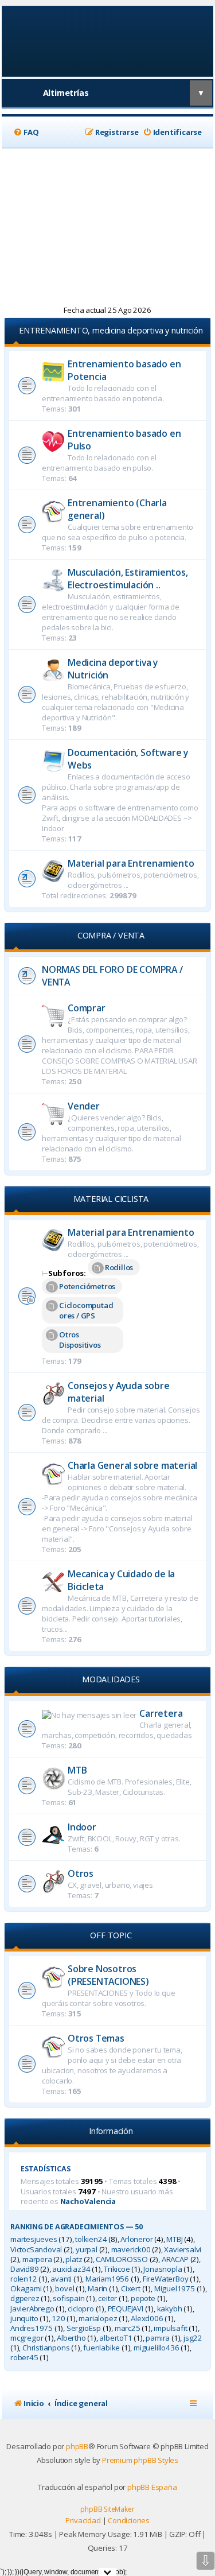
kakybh (170, 2309)
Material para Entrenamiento (131, 863)
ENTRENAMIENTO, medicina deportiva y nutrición (111, 330)
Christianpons (46, 2348)
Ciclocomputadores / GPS (86, 1310)
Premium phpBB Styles (140, 2460)
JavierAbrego (32, 2309)
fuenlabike (101, 2348)
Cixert (131, 2289)
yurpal (87, 2250)
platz (74, 2259)
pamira (158, 2338)
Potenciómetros (87, 1286)
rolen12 (24, 2279)
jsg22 (193, 2338)
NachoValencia (88, 2201)
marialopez (98, 2319)
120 (58, 2319)
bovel (64, 2289)
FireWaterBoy (166, 2279)
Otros (81, 1873)
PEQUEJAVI (126, 2309)
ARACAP (175, 2259)
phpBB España (152, 2487)
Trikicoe (117, 2269)
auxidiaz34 (71, 2269)
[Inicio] (107, 40)
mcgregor (27, 2338)
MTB (77, 1770)
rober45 (24, 2358)
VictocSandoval (36, 2250)
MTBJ (174, 2239)
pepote (143, 2298)
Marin (97, 2289)
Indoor (82, 1827)
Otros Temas (96, 2038)
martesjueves (34, 2239)
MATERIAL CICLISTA (111, 1199)
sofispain (69, 2298)
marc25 (128, 2328)
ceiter (107, 2298)
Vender (84, 1106)
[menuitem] (26, 132)
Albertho (71, 2338)
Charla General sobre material (132, 1465)
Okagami (26, 2289)
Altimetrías (66, 93)
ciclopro (81, 2309)
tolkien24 (91, 2239)
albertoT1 (116, 2338)
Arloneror (136, 2239)
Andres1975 (32, 2328)
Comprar (87, 1008)
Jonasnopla (163, 2269)
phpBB (77, 2446)
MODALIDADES (111, 1679)
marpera (37, 2259)
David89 (25, 2269)
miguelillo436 (156, 2348)
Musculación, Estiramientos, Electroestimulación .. (128, 579)
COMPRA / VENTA (111, 935)
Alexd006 (147, 2319)
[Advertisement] (107, 227)
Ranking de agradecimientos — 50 (77, 2227)
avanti (61, 2279)
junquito (24, 2319)
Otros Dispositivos (80, 1340)
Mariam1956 (107, 2279)
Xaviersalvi (183, 2250)
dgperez (25, 2298)
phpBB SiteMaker (107, 2509)
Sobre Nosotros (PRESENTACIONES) (108, 1975)
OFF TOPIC (111, 1935)
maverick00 (131, 2250)
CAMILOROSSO (122, 2259)
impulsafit (170, 2328)
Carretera (161, 1713)
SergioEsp (84, 2328)
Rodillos (119, 1267)
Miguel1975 (175, 2289)
